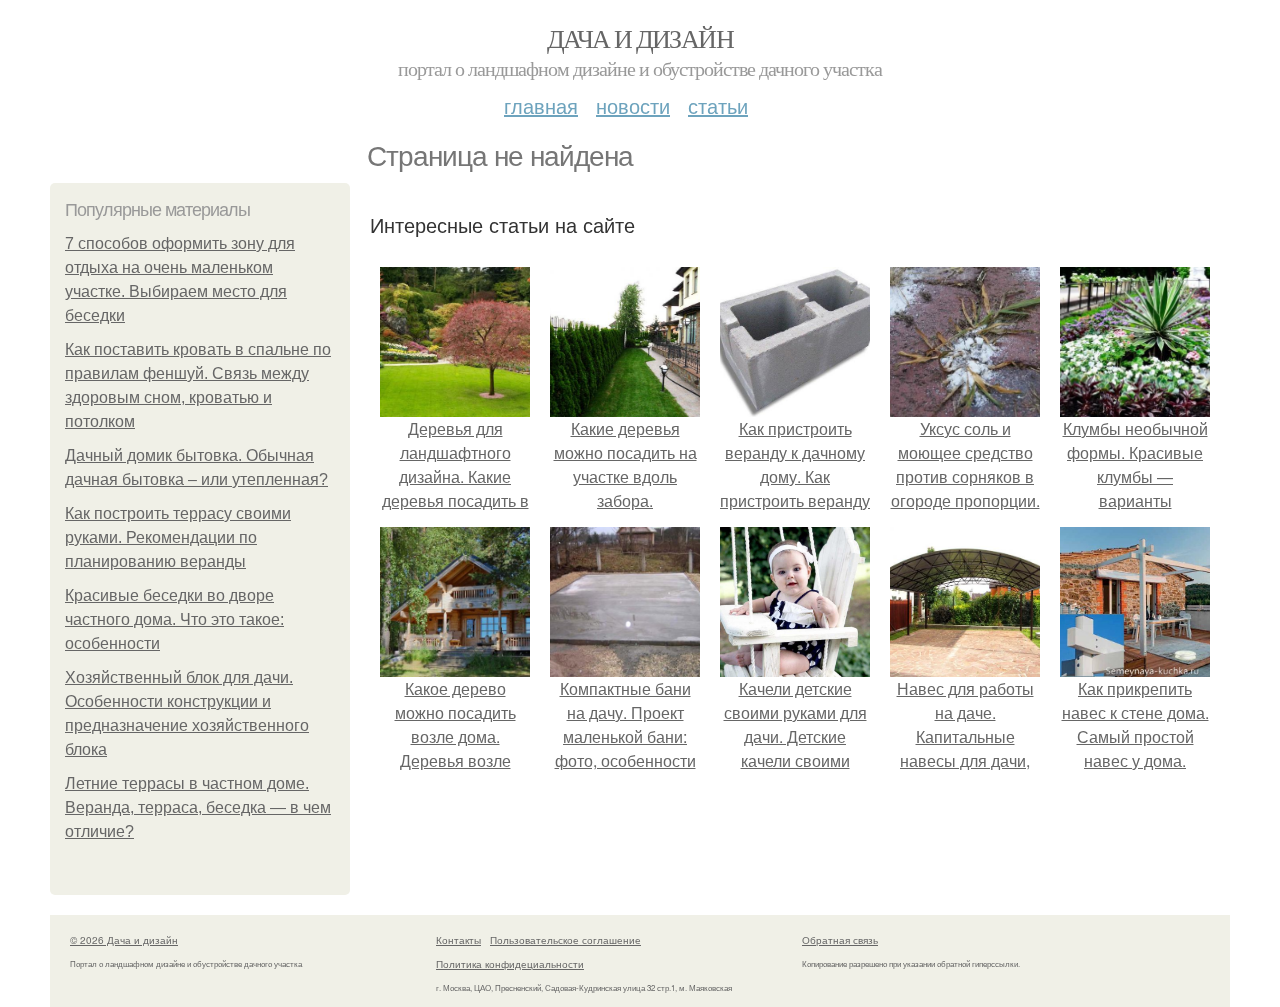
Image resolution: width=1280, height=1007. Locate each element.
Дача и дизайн (640, 38)
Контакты (458, 940)
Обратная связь (840, 940)
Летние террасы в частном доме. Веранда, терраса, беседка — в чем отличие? (198, 807)
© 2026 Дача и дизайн (124, 940)
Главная (541, 105)
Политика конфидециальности (510, 964)
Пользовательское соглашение (565, 940)
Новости (633, 105)
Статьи (718, 105)
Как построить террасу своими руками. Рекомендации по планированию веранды (178, 537)
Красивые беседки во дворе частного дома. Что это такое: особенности (174, 619)
